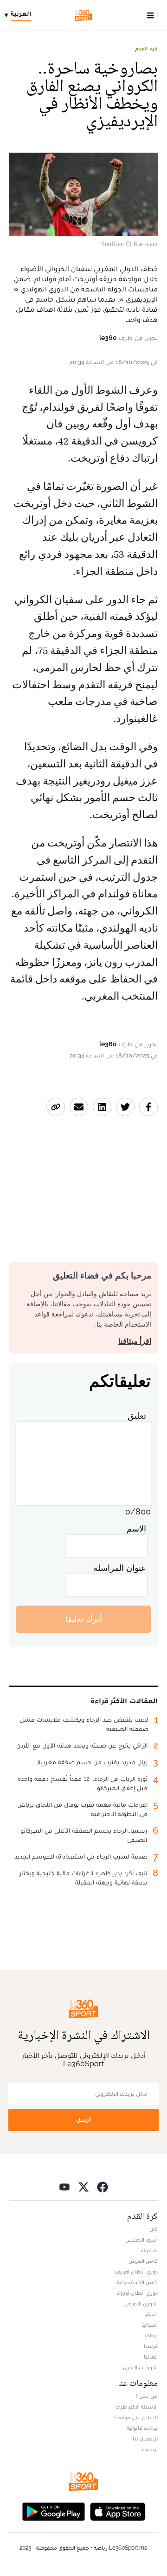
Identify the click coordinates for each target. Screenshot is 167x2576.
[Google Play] (53, 2511)
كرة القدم (146, 49)
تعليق (137, 1416)
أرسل (83, 2120)
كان (154, 2229)
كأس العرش (143, 2261)
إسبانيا (150, 2325)
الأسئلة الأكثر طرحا (137, 2407)
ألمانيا (151, 2357)
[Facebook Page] (103, 2187)
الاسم (136, 1529)
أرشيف (150, 2449)
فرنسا (151, 2346)
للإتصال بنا (145, 2439)
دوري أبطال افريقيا (136, 2272)
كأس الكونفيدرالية (137, 2282)
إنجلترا (151, 2314)
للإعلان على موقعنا (136, 2417)
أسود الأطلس (141, 2240)
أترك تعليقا (84, 1619)
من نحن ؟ (147, 2396)
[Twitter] (83, 2187)
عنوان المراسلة (120, 1568)
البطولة (149, 2250)
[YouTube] (64, 2187)
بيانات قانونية (142, 2428)
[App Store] (118, 2511)
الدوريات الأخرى (140, 2367)
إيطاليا (150, 2335)
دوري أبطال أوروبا (137, 2293)
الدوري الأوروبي (141, 2304)
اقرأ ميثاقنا (135, 1341)
